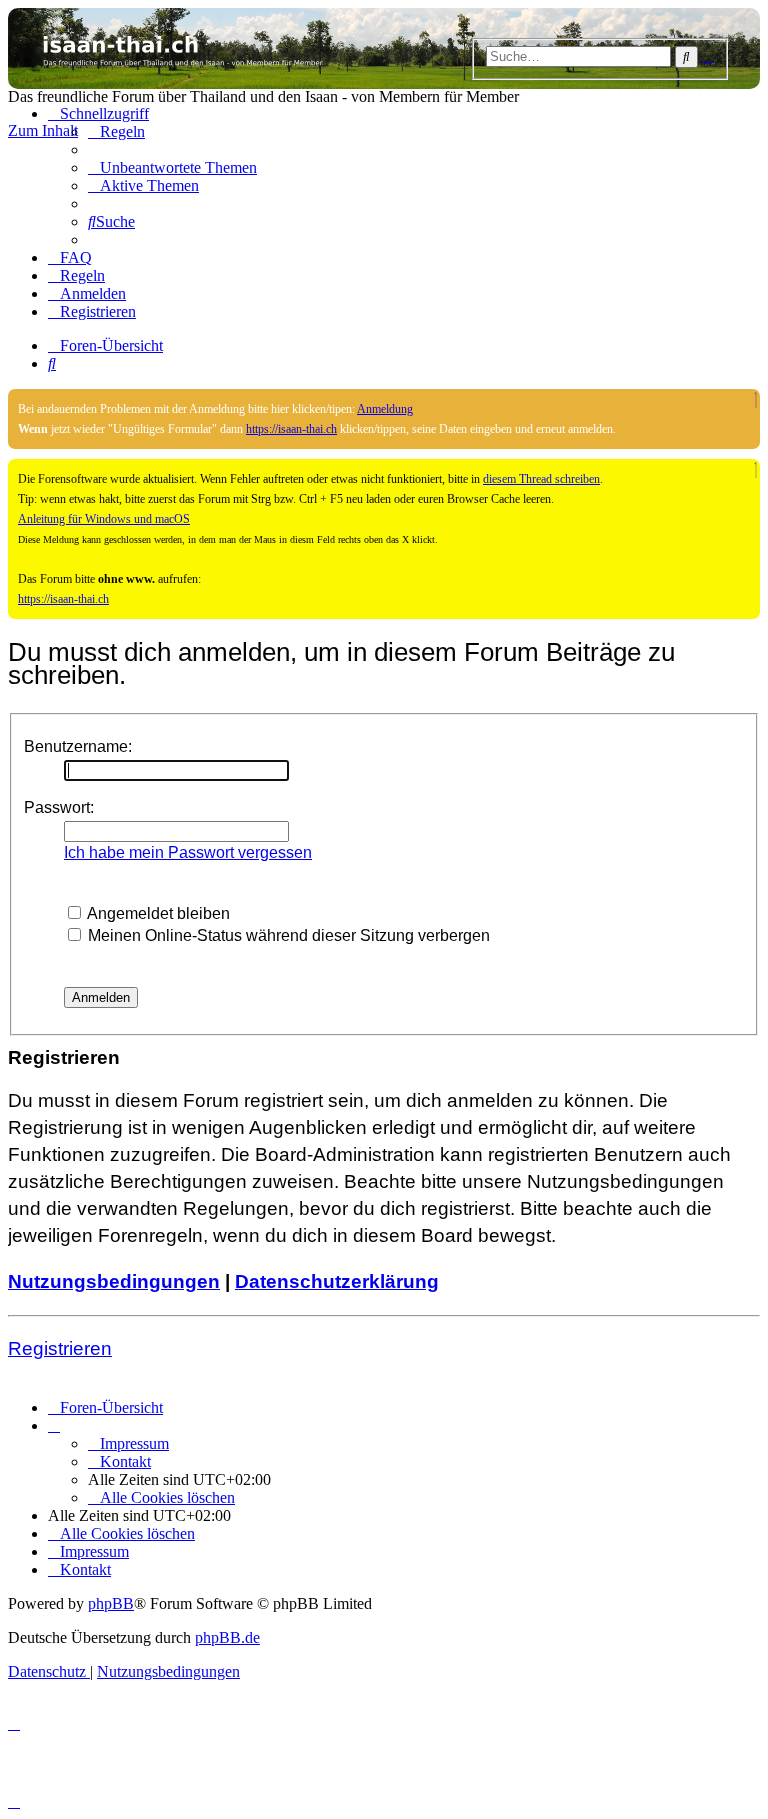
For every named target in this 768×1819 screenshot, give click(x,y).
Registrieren (60, 1348)
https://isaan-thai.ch (291, 429)
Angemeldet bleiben (157, 913)
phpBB (111, 1603)
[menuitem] (116, 131)
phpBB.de (227, 1637)
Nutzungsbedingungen (114, 1281)
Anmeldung (385, 409)
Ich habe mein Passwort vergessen (188, 852)
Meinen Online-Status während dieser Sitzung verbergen (287, 935)
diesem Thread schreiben (541, 479)
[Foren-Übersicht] (384, 48)
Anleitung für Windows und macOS (104, 519)
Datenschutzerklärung (337, 1281)
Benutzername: (78, 746)
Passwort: (59, 807)
